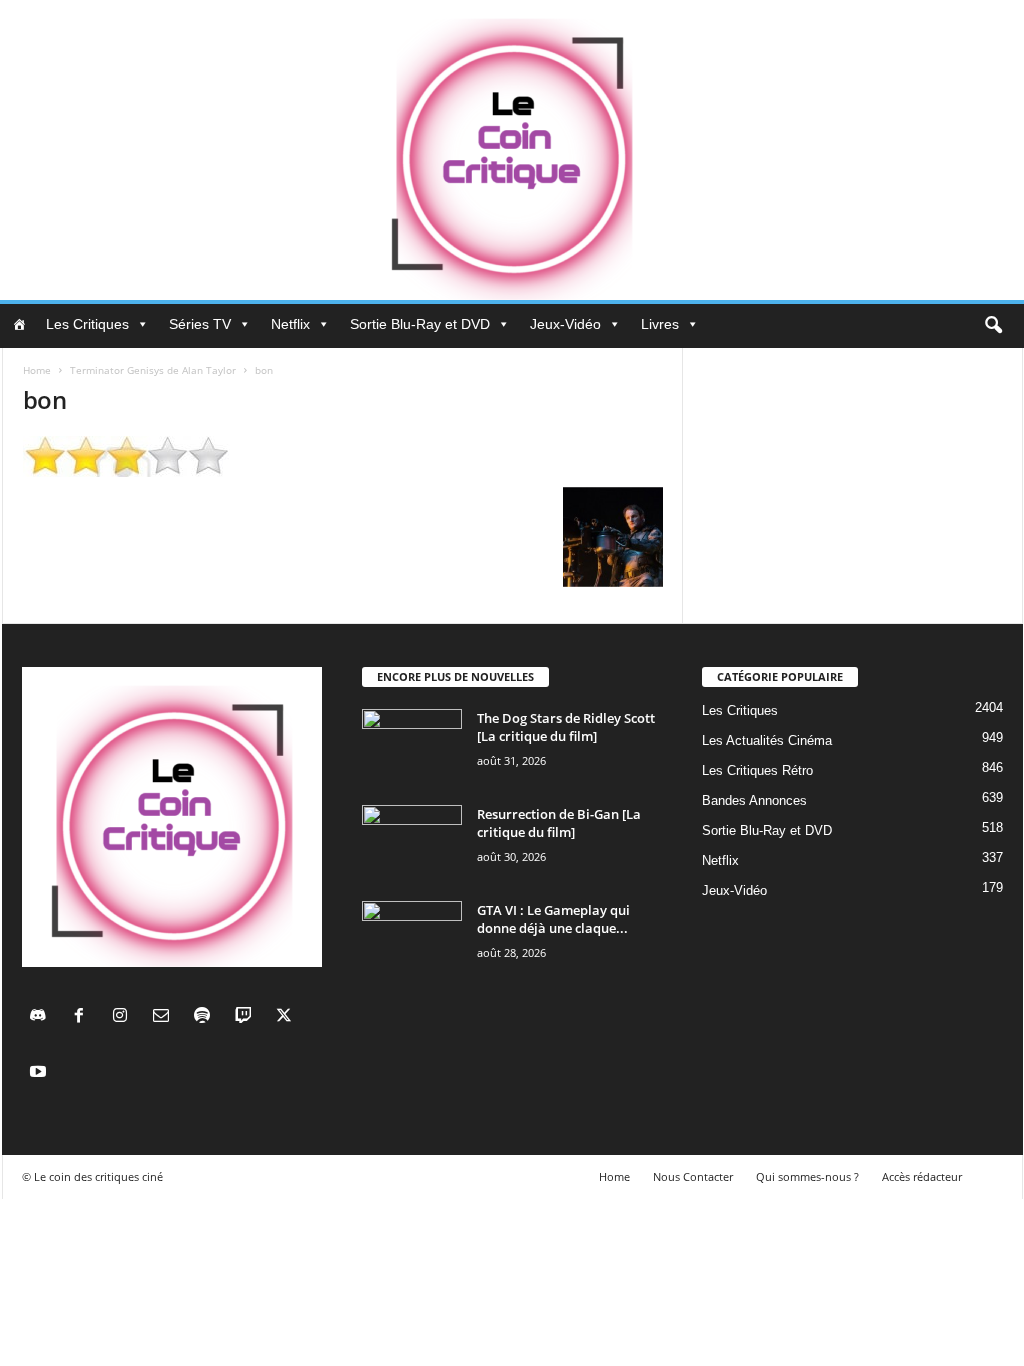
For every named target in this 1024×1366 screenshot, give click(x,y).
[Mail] (165, 1017)
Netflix (290, 324)
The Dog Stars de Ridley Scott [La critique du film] (566, 727)
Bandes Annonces (754, 800)
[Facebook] (83, 1017)
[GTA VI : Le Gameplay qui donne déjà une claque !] (412, 938)
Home (37, 370)
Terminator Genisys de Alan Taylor (153, 370)
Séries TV (200, 324)
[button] (993, 326)
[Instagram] (124, 1017)
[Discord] (42, 1017)
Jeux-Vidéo (565, 324)
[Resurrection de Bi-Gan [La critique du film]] (412, 842)
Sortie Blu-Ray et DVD (420, 324)
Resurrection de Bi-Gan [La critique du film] (559, 823)
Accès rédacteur (922, 1176)
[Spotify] (206, 1017)
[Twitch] (247, 1017)
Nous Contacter (693, 1176)
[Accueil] (19, 324)
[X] (286, 1017)
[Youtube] (40, 1073)
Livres (660, 324)
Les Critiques (87, 324)
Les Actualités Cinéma (767, 740)
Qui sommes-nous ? (807, 1176)
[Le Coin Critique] (512, 150)
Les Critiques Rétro (757, 770)
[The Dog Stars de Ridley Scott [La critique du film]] (412, 746)
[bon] (343, 456)
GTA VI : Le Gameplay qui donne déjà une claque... (553, 919)
